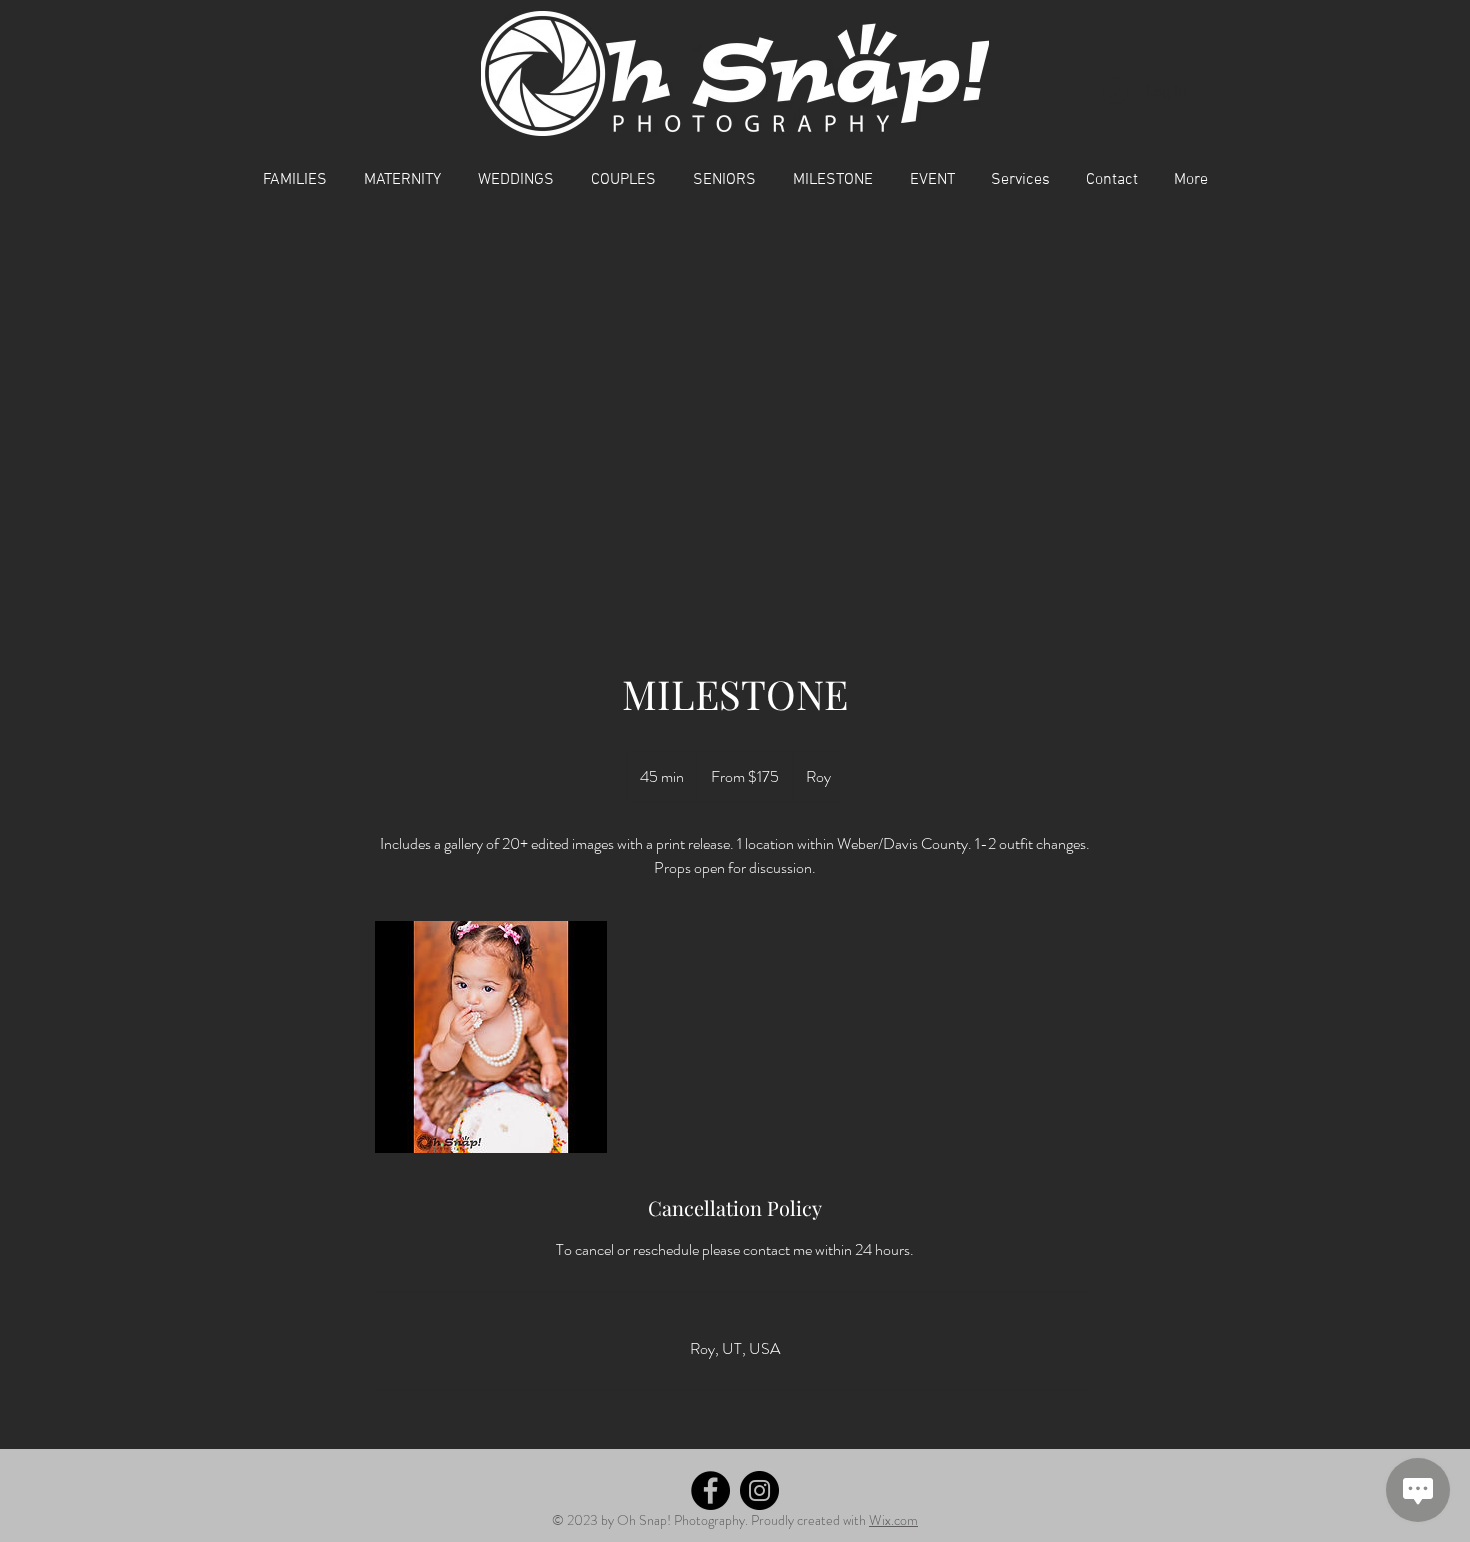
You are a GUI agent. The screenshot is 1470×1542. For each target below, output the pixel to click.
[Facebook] (710, 1490)
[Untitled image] (491, 1037)
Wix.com (893, 1520)
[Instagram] (759, 1490)
